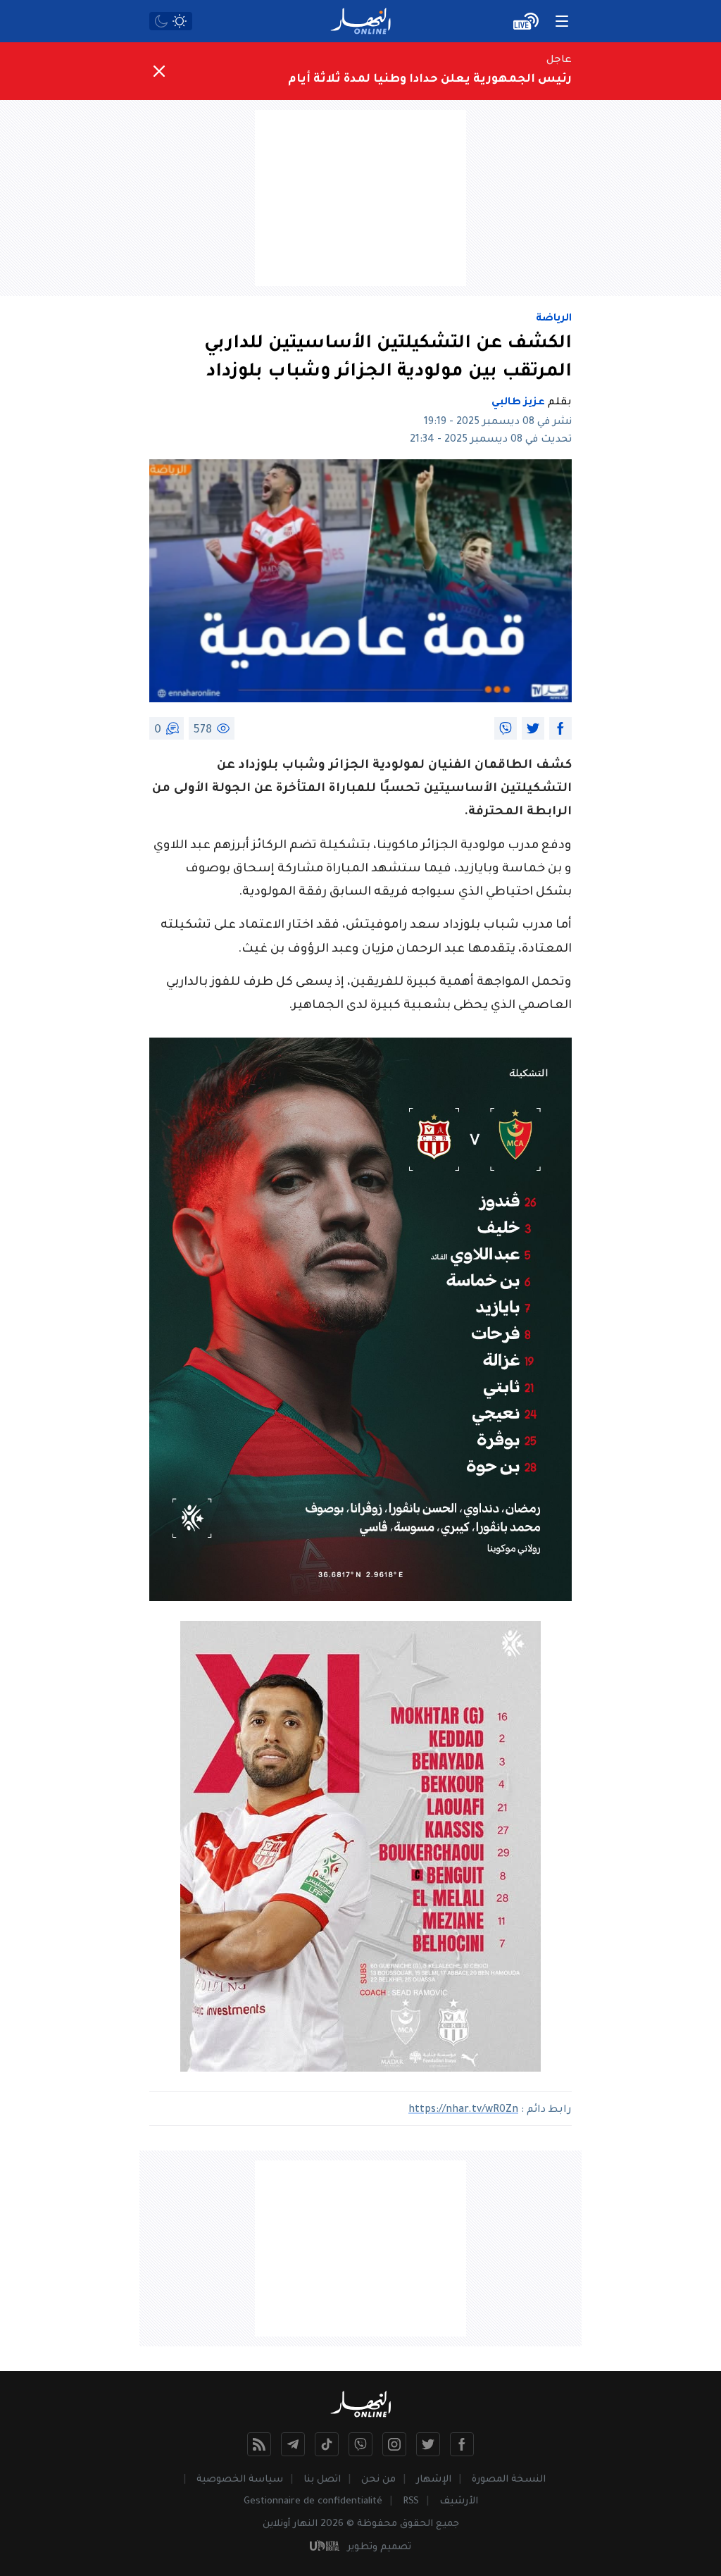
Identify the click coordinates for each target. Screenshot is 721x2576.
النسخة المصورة (509, 2480)
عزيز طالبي (518, 403)
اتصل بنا (322, 2480)
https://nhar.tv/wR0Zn (463, 2110)
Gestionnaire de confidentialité (313, 2502)
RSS (411, 2502)
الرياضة (554, 319)
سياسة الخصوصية (240, 2480)
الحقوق (416, 2524)
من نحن (378, 2480)
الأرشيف (459, 2502)
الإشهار (434, 2480)
